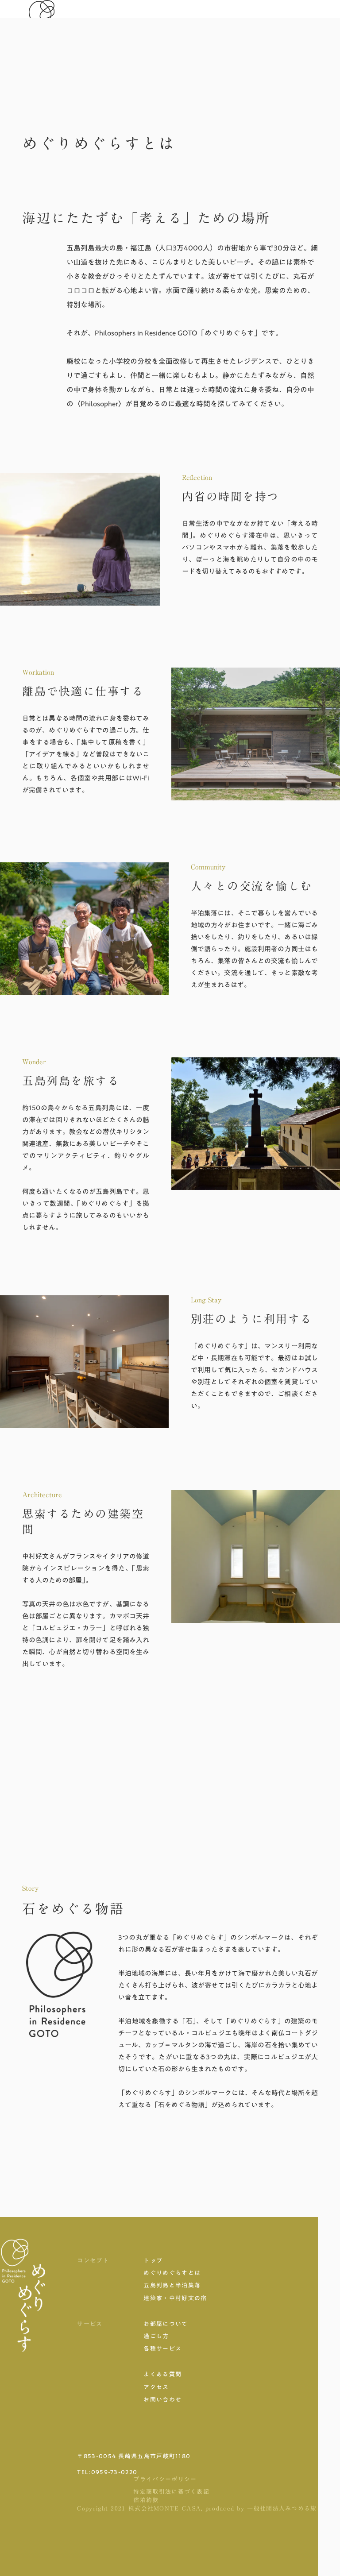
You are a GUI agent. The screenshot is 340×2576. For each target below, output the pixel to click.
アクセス (156, 2387)
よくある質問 (162, 2374)
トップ (153, 2260)
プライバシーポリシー (165, 2479)
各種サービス (162, 2348)
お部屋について (166, 2324)
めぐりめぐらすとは (172, 2273)
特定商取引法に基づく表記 (171, 2491)
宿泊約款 (146, 2500)
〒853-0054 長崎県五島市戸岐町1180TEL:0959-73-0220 (134, 2464)
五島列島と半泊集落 (172, 2285)
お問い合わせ (162, 2399)
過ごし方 (156, 2336)
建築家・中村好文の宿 (175, 2298)
